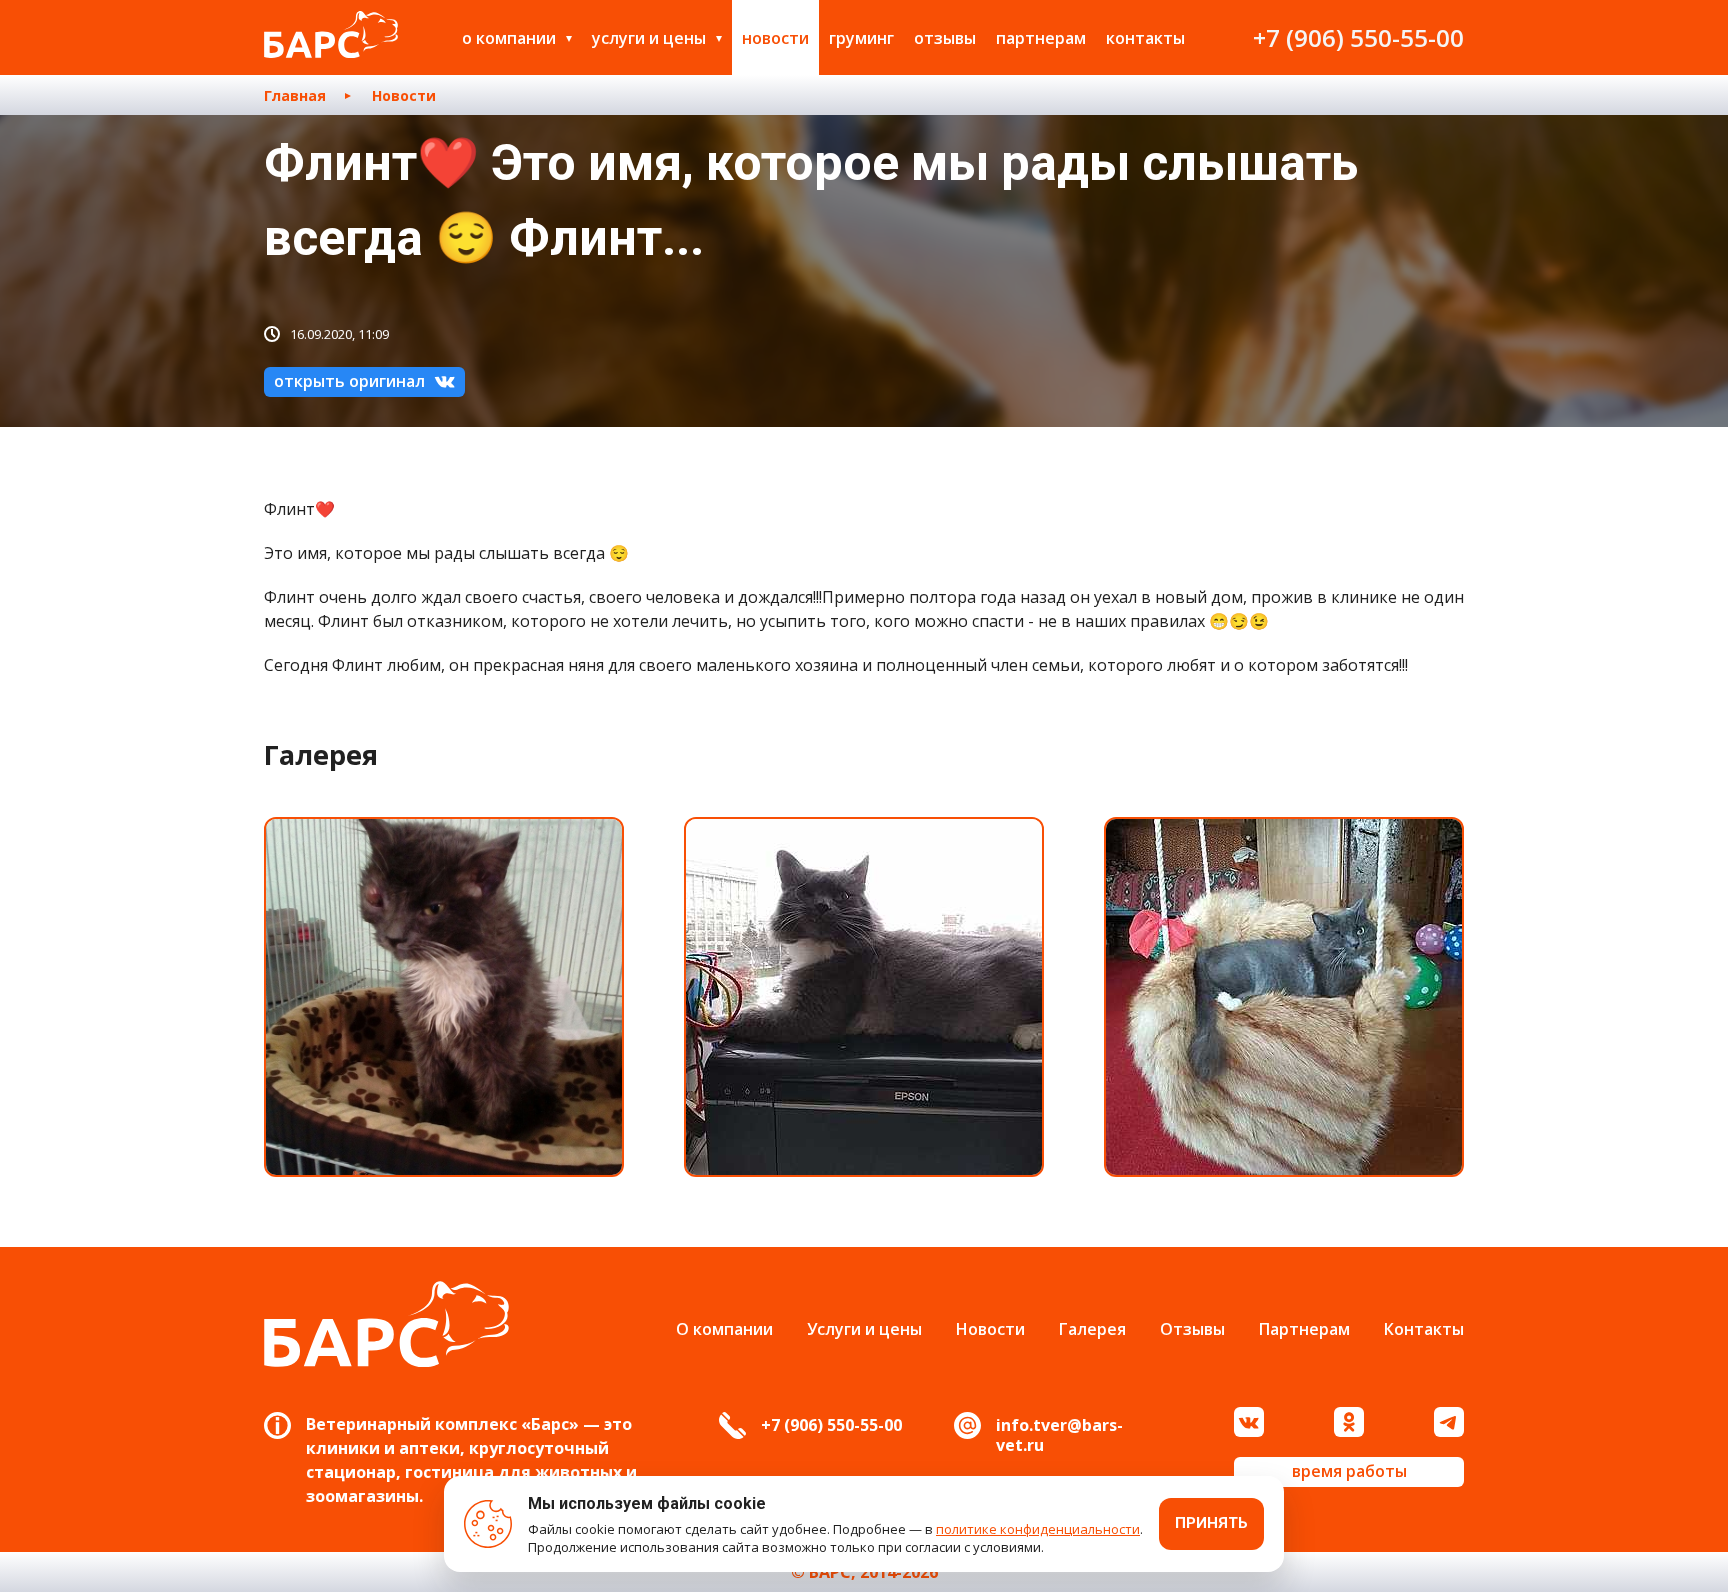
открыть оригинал (349, 381)
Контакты (1145, 38)
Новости (775, 38)
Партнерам (1041, 38)
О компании (509, 38)
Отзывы (945, 38)
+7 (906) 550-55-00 (1358, 37)
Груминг (861, 38)
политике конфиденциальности (1038, 1529)
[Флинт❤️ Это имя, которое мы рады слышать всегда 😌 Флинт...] (444, 997)
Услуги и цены (649, 38)
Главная (295, 95)
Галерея (1092, 1329)
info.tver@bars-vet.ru (1059, 1435)
